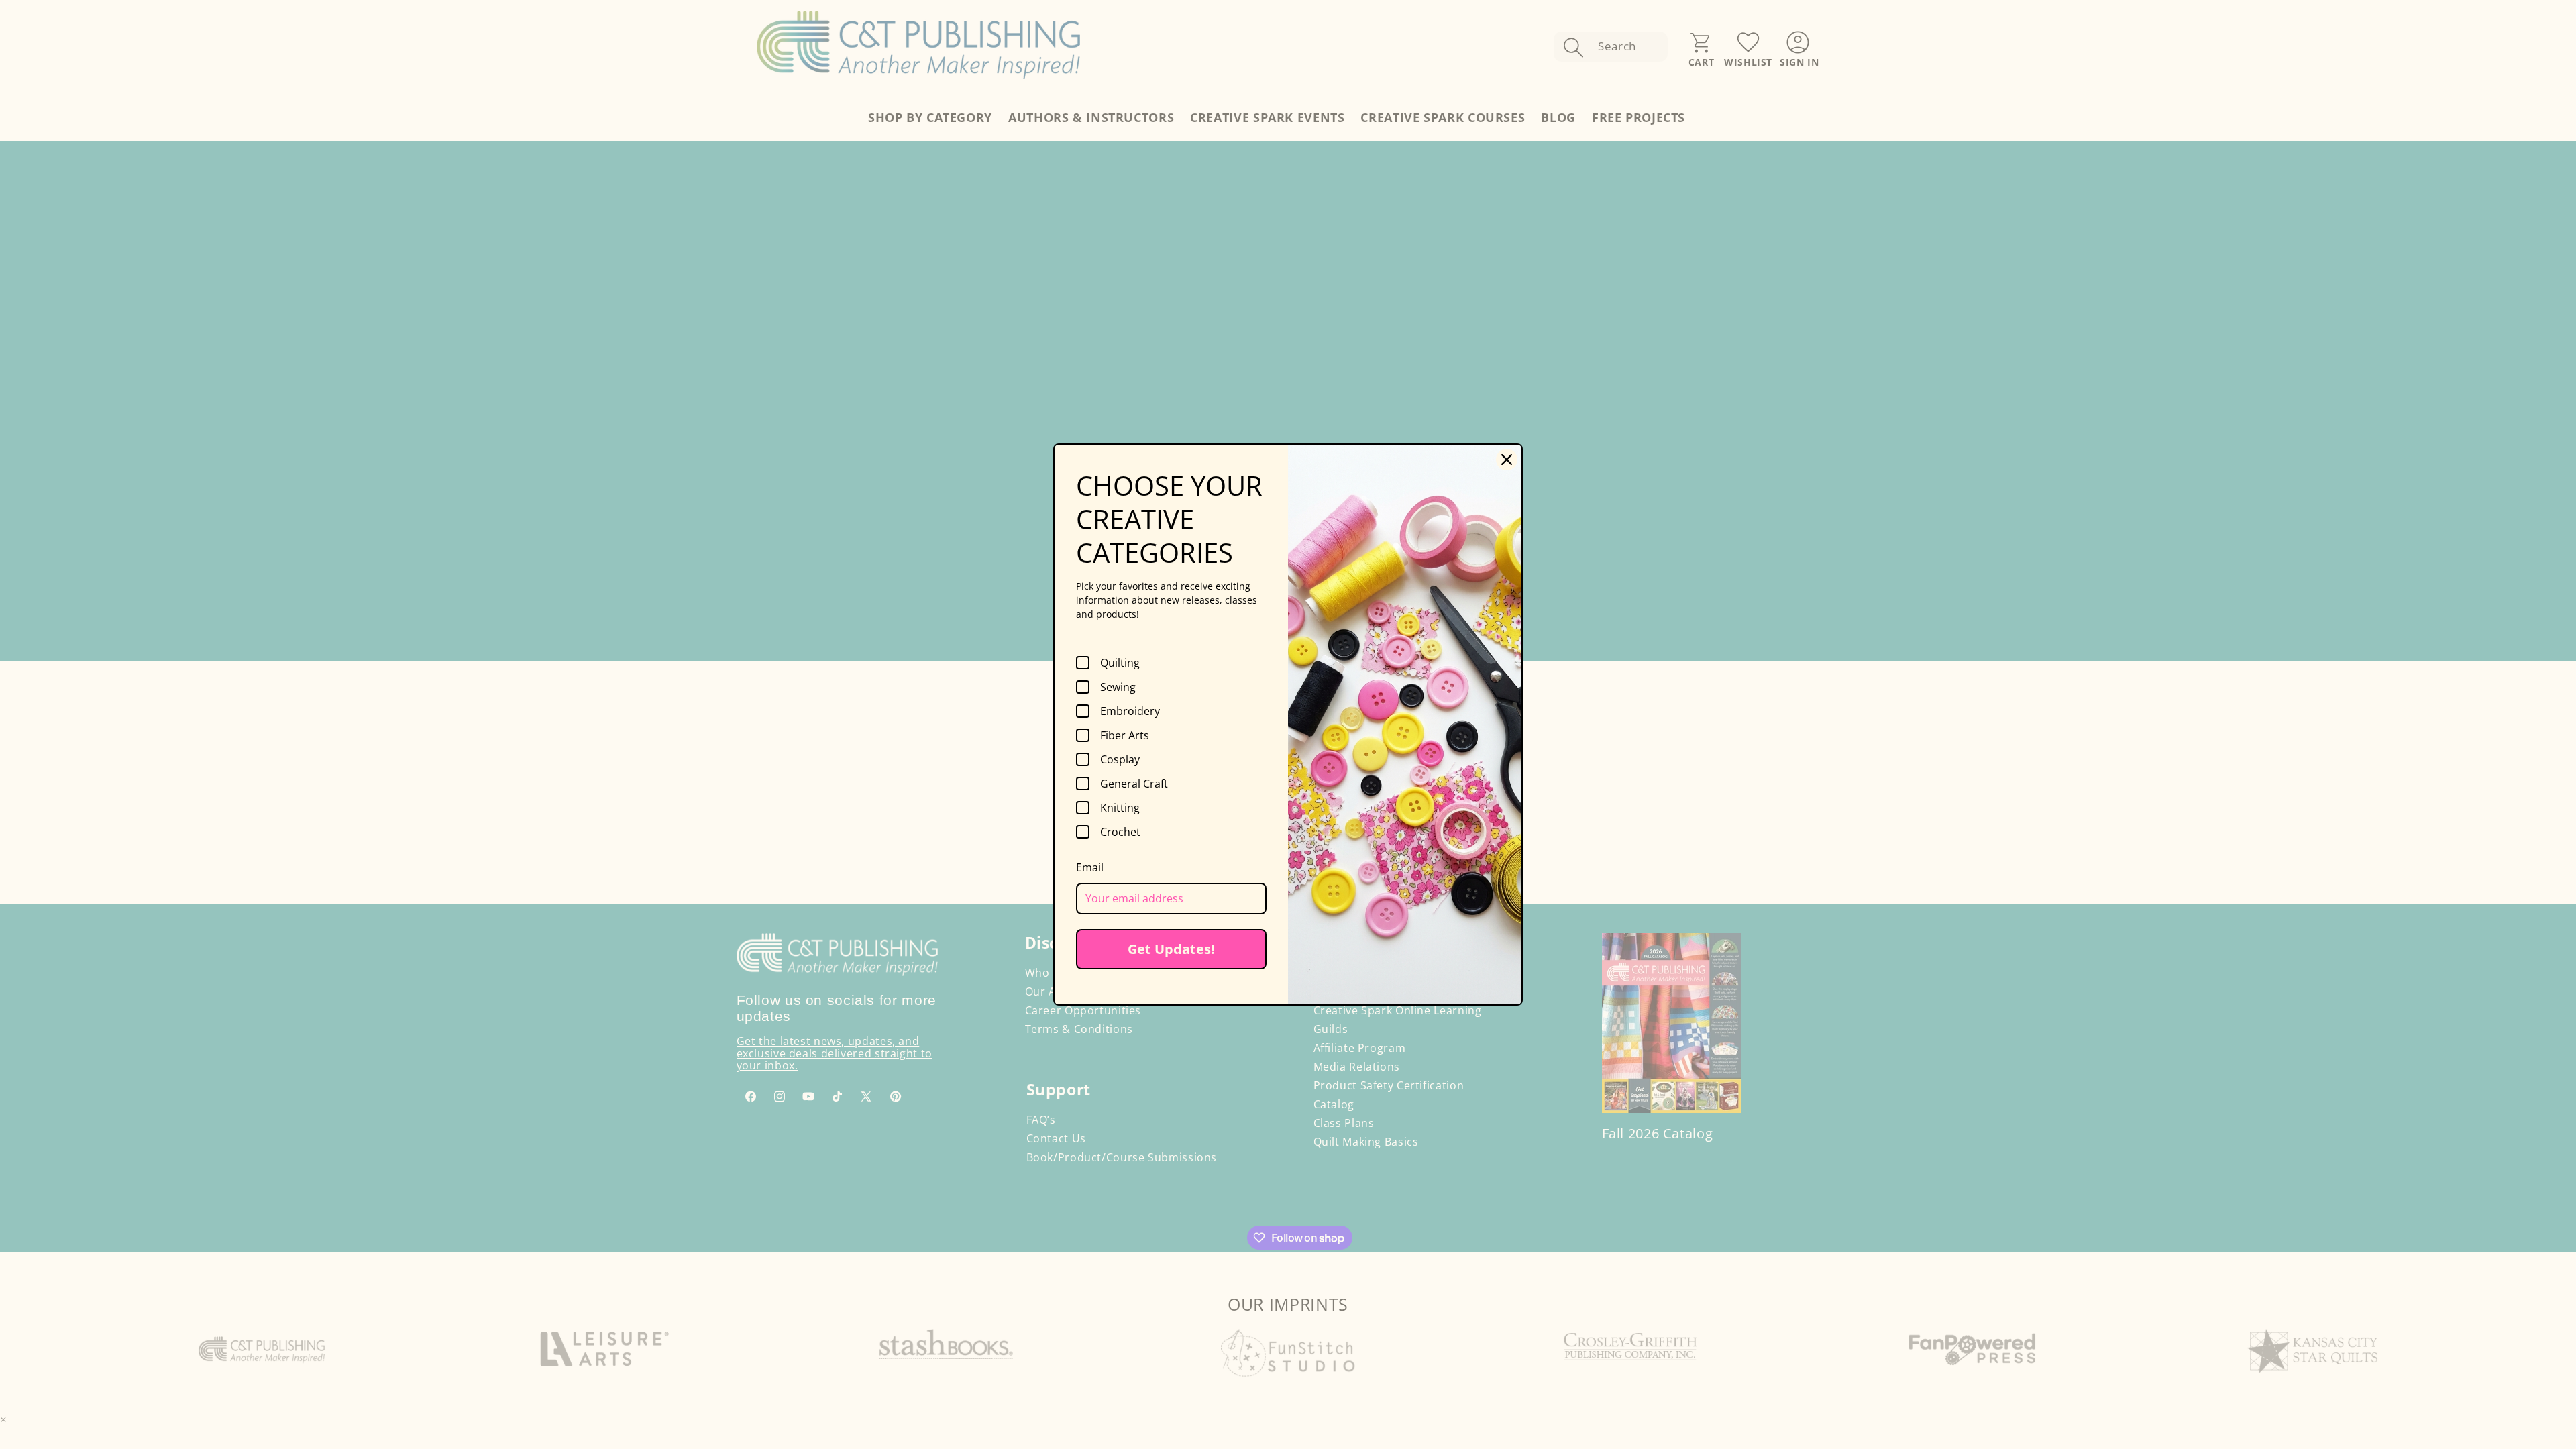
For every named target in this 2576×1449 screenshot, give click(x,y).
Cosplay (1120, 759)
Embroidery (1130, 711)
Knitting (1120, 808)
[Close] (1507, 460)
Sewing (1118, 687)
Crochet (1120, 832)
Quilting (1120, 663)
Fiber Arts (1125, 735)
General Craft (1134, 784)
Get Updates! (1171, 949)
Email (1090, 867)
